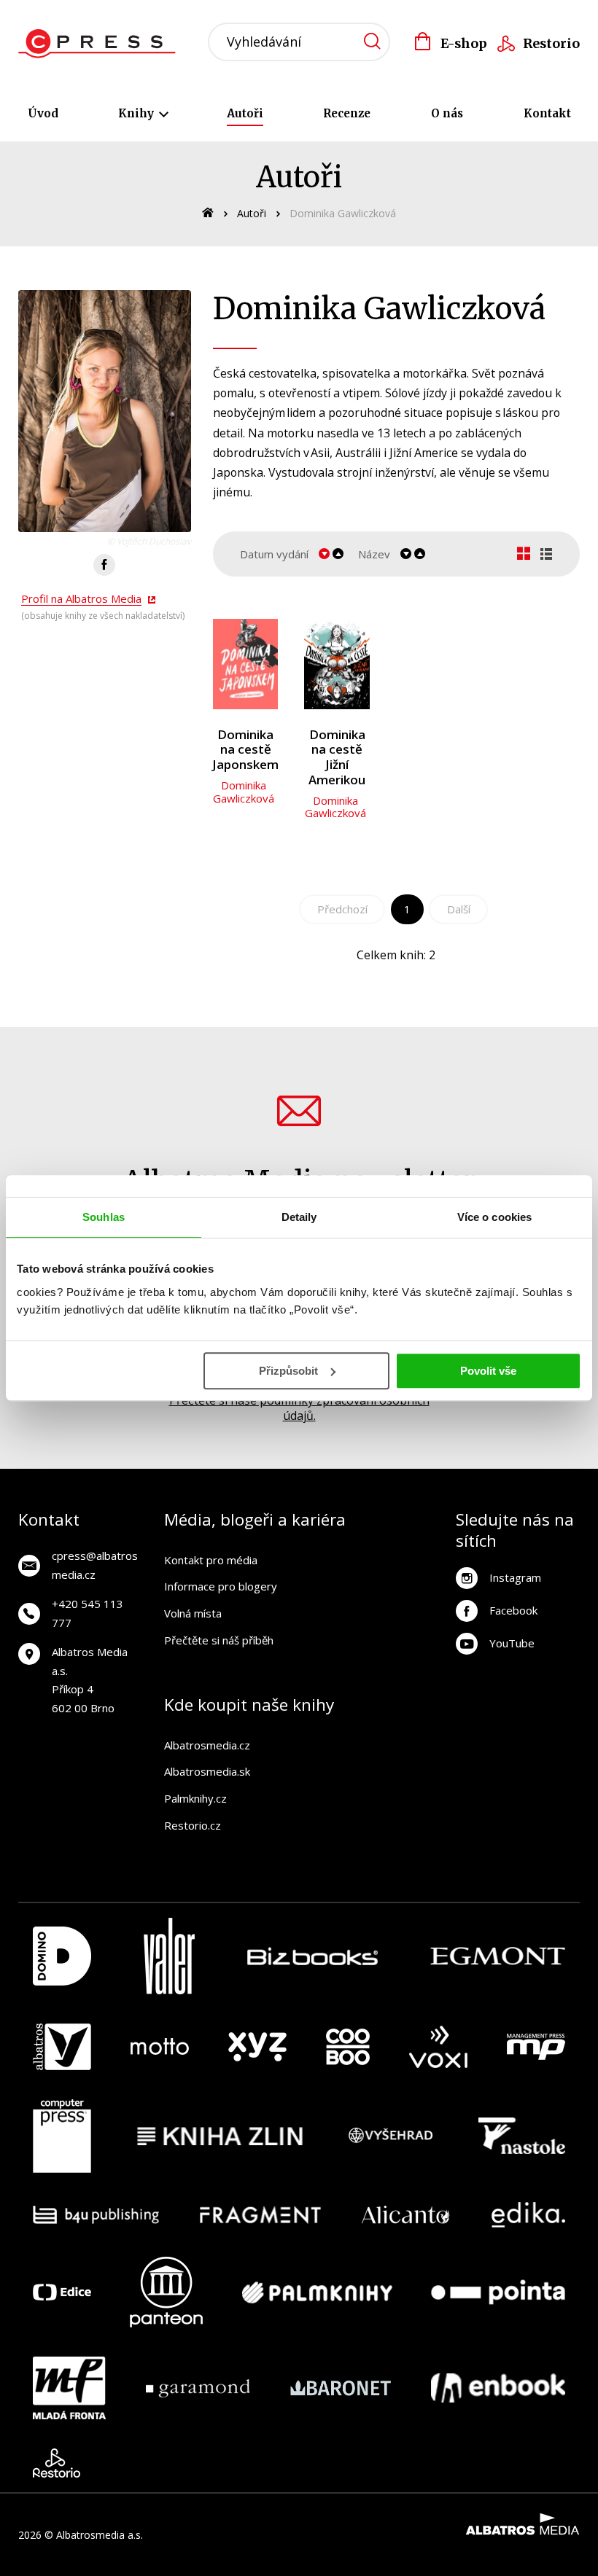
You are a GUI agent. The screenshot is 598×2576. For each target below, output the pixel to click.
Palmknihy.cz (195, 1798)
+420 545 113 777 (88, 1613)
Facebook (513, 1610)
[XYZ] (257, 2047)
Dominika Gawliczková (244, 792)
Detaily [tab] (299, 1217)
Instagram (515, 1577)
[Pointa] (498, 2292)
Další (459, 909)
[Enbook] (498, 2388)
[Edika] (529, 2215)
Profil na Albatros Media (81, 598)
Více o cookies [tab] (494, 1217)
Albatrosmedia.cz (207, 1745)
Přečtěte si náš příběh (219, 1640)
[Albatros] (62, 2047)
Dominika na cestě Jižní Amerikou (337, 757)
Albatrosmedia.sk (207, 1771)
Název (374, 554)
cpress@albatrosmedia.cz (95, 1565)
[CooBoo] (348, 2047)
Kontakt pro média (211, 1560)
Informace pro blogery (221, 1586)
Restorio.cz (193, 1825)
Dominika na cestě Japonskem (245, 750)
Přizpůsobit (288, 1371)
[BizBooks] (312, 1956)
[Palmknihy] (317, 2292)
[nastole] (522, 2136)
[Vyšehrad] (391, 2136)
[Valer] (169, 1956)
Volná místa (193, 1613)
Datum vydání (274, 554)
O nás (447, 113)
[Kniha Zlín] (220, 2136)
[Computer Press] (62, 2136)
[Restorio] (57, 2463)
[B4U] (96, 2215)
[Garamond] (198, 2388)
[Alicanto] (406, 2215)
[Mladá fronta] (69, 2388)
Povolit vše (488, 1371)
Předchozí (342, 909)
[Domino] (62, 1956)
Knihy (137, 113)
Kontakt (547, 113)
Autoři (245, 113)
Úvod (43, 113)
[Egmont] (498, 1956)
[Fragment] (261, 2215)
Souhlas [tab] (104, 1217)
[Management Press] (536, 2047)
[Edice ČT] (62, 2292)
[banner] (101, 44)
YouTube (512, 1643)
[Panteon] (166, 2292)
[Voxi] (438, 2047)
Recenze (347, 113)
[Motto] (160, 2047)
